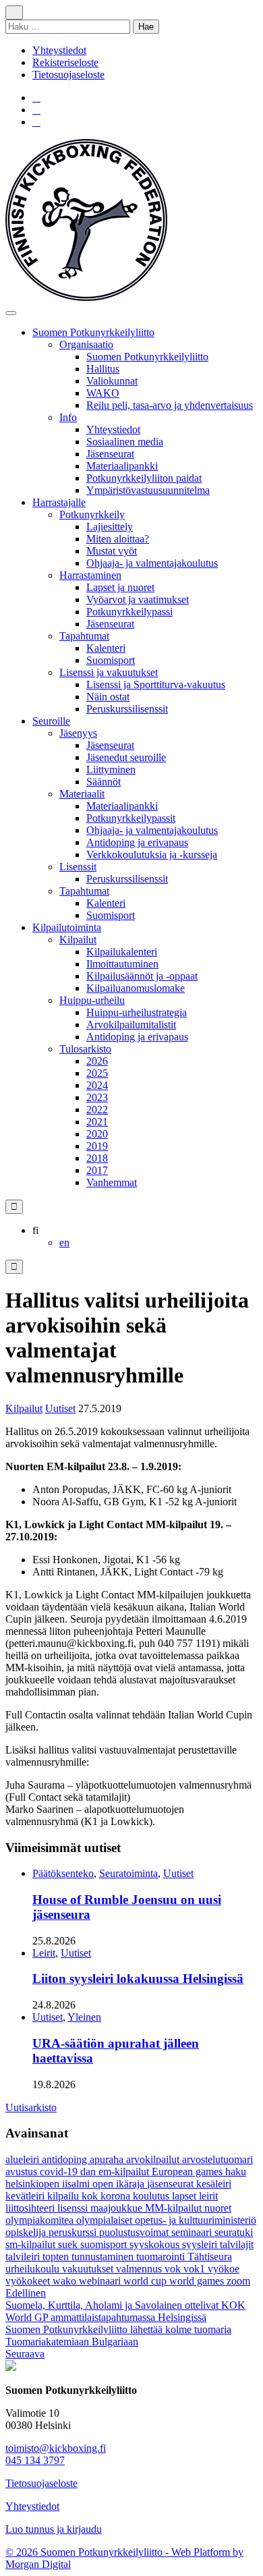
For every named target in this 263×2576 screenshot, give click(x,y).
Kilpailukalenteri (122, 952)
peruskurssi (74, 2232)
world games (198, 2281)
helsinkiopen (34, 2184)
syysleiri (201, 2244)
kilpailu (64, 2196)
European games (188, 2172)
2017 (97, 1170)
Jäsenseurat (110, 454)
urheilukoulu (34, 2269)
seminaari (193, 2232)
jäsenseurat (172, 2184)
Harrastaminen (90, 575)
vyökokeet (29, 2281)
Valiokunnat (112, 381)
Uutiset (60, 1408)
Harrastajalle (59, 502)
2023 (97, 1097)
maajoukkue (118, 2208)
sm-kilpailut (32, 2244)
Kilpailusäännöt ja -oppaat (142, 976)
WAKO (103, 393)
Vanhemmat (112, 1182)
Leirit (44, 1953)
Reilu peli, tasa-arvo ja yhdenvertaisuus (170, 405)
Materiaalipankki (122, 466)
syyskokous (156, 2244)
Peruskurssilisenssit (127, 709)
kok (91, 2196)
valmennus (140, 2269)
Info (68, 417)
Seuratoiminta (128, 1873)
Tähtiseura (210, 2257)
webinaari (101, 2281)
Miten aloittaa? (118, 539)
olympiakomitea (41, 2220)
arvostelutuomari (217, 2159)
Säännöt (104, 782)
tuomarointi (162, 2257)
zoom (238, 2281)
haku (236, 2172)
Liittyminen (111, 769)
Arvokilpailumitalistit (131, 1025)
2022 (97, 1110)
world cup (146, 2281)
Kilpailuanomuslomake (136, 988)
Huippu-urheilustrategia (137, 1012)
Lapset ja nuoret (120, 587)
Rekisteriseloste (65, 62)
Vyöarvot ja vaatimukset (138, 599)
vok (174, 2269)
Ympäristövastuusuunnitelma (148, 490)
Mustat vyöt (112, 551)
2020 (97, 1134)
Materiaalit (82, 794)
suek (69, 2244)
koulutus (152, 2196)
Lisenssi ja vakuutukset (109, 672)
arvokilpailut (154, 2159)
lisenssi (74, 2208)
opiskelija (27, 2232)
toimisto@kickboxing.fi (56, 2448)
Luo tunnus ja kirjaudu (54, 2529)
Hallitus (103, 369)
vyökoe (224, 2269)
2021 (97, 1122)
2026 (97, 1061)
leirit (208, 2196)
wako (66, 2281)
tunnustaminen (104, 2257)
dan (89, 2172)
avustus (23, 2172)
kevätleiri (26, 2196)
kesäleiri (214, 2184)
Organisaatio (86, 344)
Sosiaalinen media (125, 442)
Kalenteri (106, 648)
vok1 (196, 2269)
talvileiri (24, 2257)
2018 (97, 1158)
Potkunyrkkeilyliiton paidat (144, 478)
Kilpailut (78, 940)
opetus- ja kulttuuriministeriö (196, 2220)
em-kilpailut (125, 2172)
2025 (97, 1073)
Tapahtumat (84, 636)
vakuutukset (89, 2269)
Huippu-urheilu (92, 1000)
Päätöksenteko (63, 1873)
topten (57, 2257)
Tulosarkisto (85, 1049)
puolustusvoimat (135, 2232)
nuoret (218, 2208)
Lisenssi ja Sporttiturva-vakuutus (156, 684)
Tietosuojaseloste (68, 75)
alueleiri (24, 2159)
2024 (97, 1085)
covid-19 (60, 2172)
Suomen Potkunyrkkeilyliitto (93, 332)
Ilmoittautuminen (122, 964)
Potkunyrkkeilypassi (129, 612)
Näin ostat (108, 697)
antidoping (66, 2159)
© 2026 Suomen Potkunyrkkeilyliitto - (88, 2552)
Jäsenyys (78, 733)
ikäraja (131, 2184)
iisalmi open (89, 2184)
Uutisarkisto (31, 2107)
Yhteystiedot (59, 50)
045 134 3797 (35, 2460)
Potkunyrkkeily (92, 514)
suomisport (105, 2244)
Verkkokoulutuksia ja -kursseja (152, 855)
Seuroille (51, 721)
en (64, 1242)
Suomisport (111, 660)
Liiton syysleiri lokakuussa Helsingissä (138, 1979)
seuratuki (234, 2232)
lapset (185, 2196)
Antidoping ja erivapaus (137, 842)
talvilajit (237, 2244)
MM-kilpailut (175, 2208)
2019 (97, 1146)
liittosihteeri (31, 2208)
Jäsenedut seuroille (126, 757)
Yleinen (84, 2017)
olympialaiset (106, 2220)
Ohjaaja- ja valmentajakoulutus (152, 563)
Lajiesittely (110, 527)
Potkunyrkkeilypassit (131, 818)
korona (117, 2196)
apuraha (108, 2159)
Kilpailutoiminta (67, 927)
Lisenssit (78, 867)
